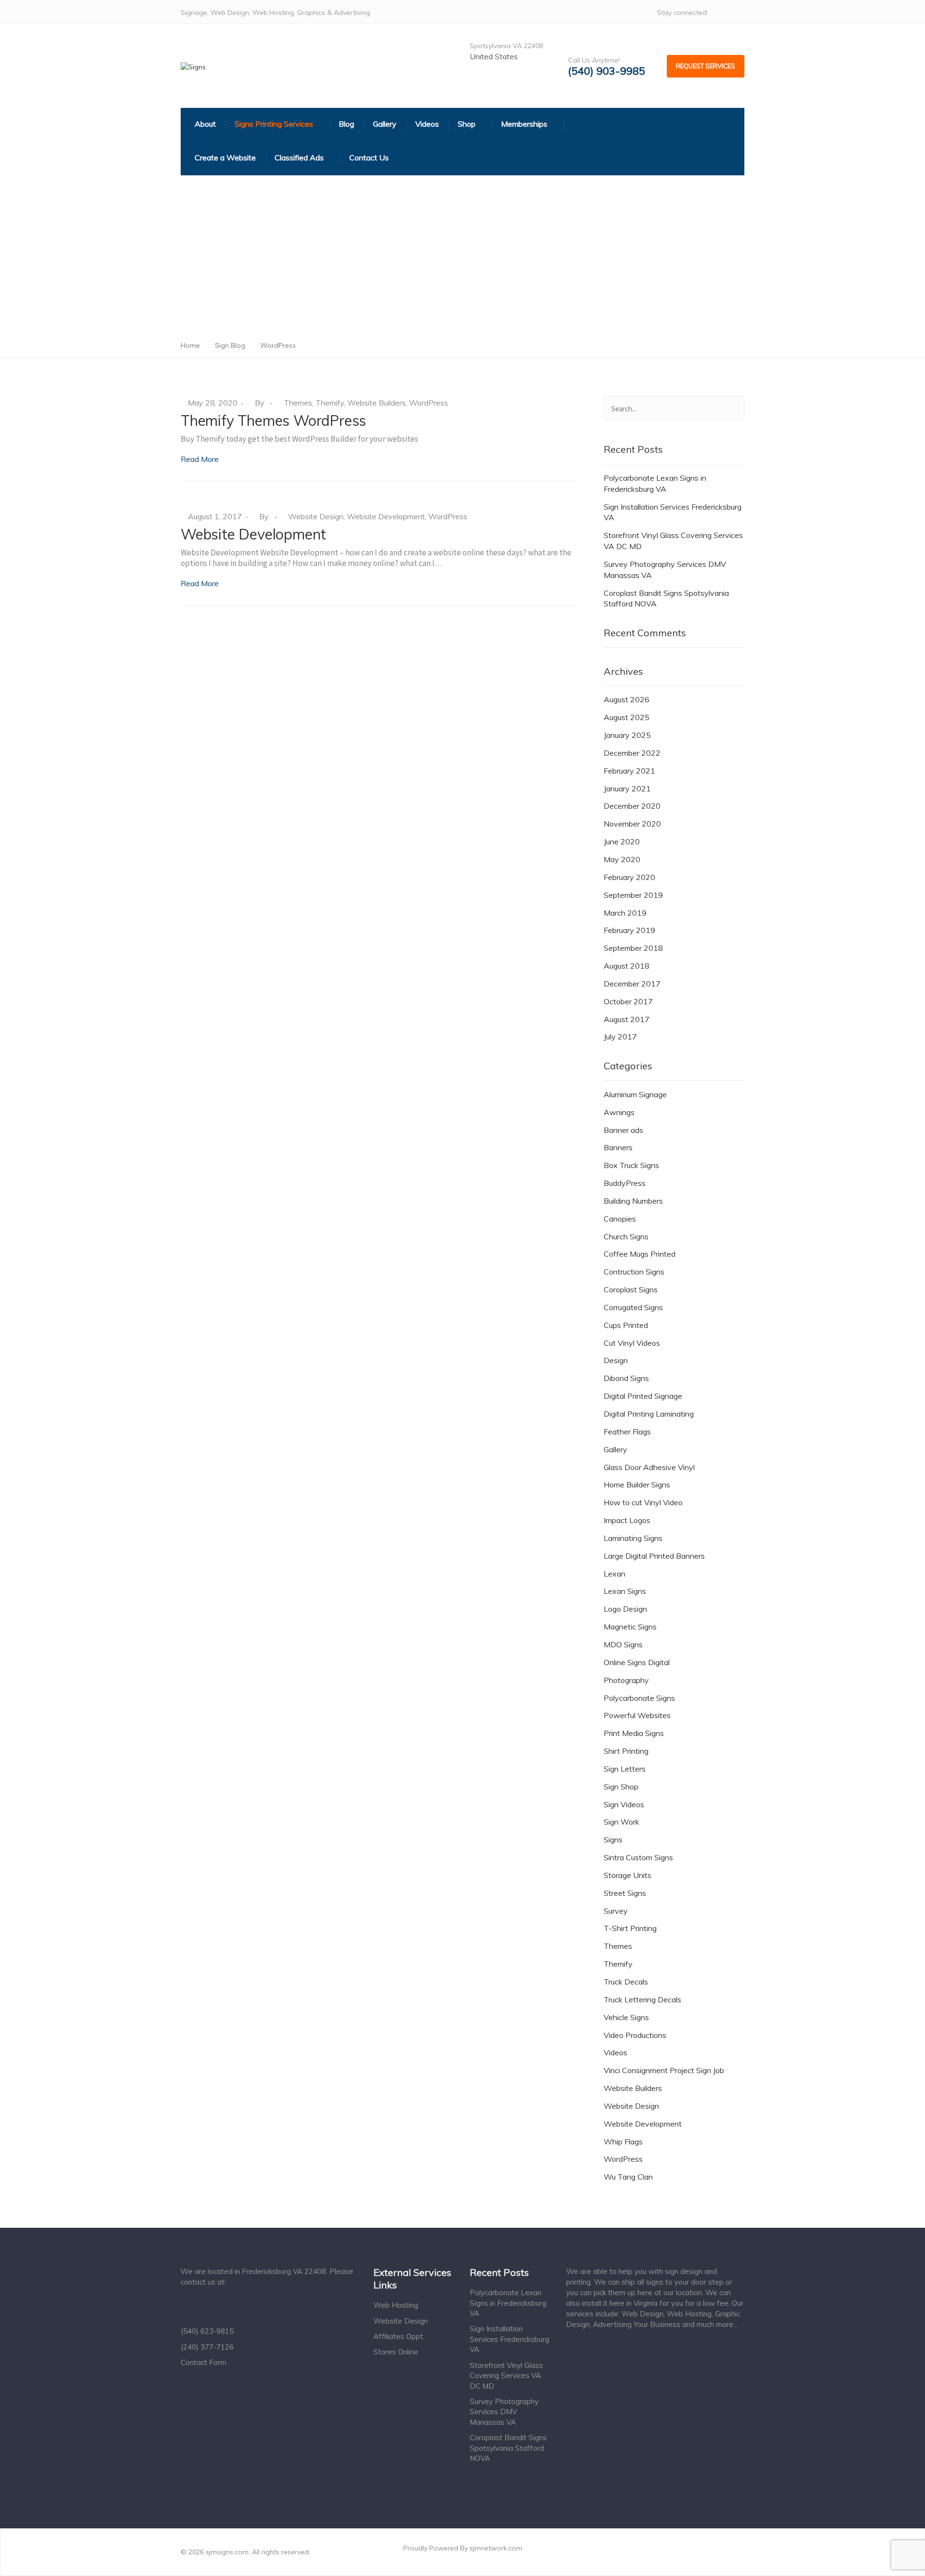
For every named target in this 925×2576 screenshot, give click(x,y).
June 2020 (622, 841)
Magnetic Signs (630, 1627)
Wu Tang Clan (628, 2177)
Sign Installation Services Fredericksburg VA (673, 512)
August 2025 (627, 717)
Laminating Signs (633, 1538)
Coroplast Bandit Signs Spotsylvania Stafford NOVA (666, 598)
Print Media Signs (634, 1733)
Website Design (316, 516)
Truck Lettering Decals (642, 1999)
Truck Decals (626, 1982)
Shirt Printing (626, 1751)
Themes (298, 403)
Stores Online (396, 2352)
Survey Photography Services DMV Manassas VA (665, 570)
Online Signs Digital (637, 1662)
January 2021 (627, 789)
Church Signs (626, 1236)
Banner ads (623, 1130)
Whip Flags (623, 2142)
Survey (616, 1911)
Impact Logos (627, 1520)
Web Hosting (396, 2305)
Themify (330, 403)
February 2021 (629, 771)
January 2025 (627, 735)
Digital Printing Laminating (649, 1414)
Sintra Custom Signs (638, 1857)
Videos (615, 2052)
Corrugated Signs (633, 1307)
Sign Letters (625, 1769)
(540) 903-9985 (607, 71)
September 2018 (633, 948)
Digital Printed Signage (643, 1396)
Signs (613, 1840)
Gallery (615, 1449)
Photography (626, 1680)
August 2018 (627, 966)
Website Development (386, 516)
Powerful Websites (637, 1715)
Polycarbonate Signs (639, 1698)
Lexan (614, 1574)
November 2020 (632, 824)
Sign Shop (621, 1787)
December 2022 (632, 753)
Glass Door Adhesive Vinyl (649, 1467)
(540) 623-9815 (207, 2331)
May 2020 (622, 859)
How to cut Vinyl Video (643, 1502)
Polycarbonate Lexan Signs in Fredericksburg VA (655, 483)
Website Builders (377, 403)
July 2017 (620, 1037)
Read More (200, 459)
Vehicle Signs (626, 2017)
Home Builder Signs (637, 1485)
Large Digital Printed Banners (654, 1556)
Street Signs (625, 1893)
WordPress (429, 403)
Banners (618, 1147)
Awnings (619, 1112)
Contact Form (204, 2362)
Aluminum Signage (635, 1094)
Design (616, 1360)
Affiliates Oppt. (399, 2336)
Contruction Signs (634, 1272)
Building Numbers (633, 1201)
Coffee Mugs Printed (640, 1254)
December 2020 (632, 806)
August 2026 (627, 699)
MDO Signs (623, 1644)
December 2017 (632, 984)
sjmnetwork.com (496, 2548)
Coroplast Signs (631, 1289)
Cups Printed (626, 1325)
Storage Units (628, 1875)
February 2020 (629, 877)
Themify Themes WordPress (273, 421)
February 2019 (629, 930)
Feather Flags (627, 1432)
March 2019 (625, 913)
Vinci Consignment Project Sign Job (664, 2070)
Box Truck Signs (631, 1165)
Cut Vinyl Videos (632, 1343)
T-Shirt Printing (630, 1928)
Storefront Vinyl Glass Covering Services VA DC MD (673, 541)
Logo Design (625, 1609)
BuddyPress (625, 1183)
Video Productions (635, 2035)
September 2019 (633, 895)
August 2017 (627, 1019)
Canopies (620, 1219)
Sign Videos (624, 1804)
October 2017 (628, 1001)
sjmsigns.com (227, 2552)
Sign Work (621, 1822)
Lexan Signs (625, 1591)
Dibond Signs (626, 1378)
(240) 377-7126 (207, 2347)
